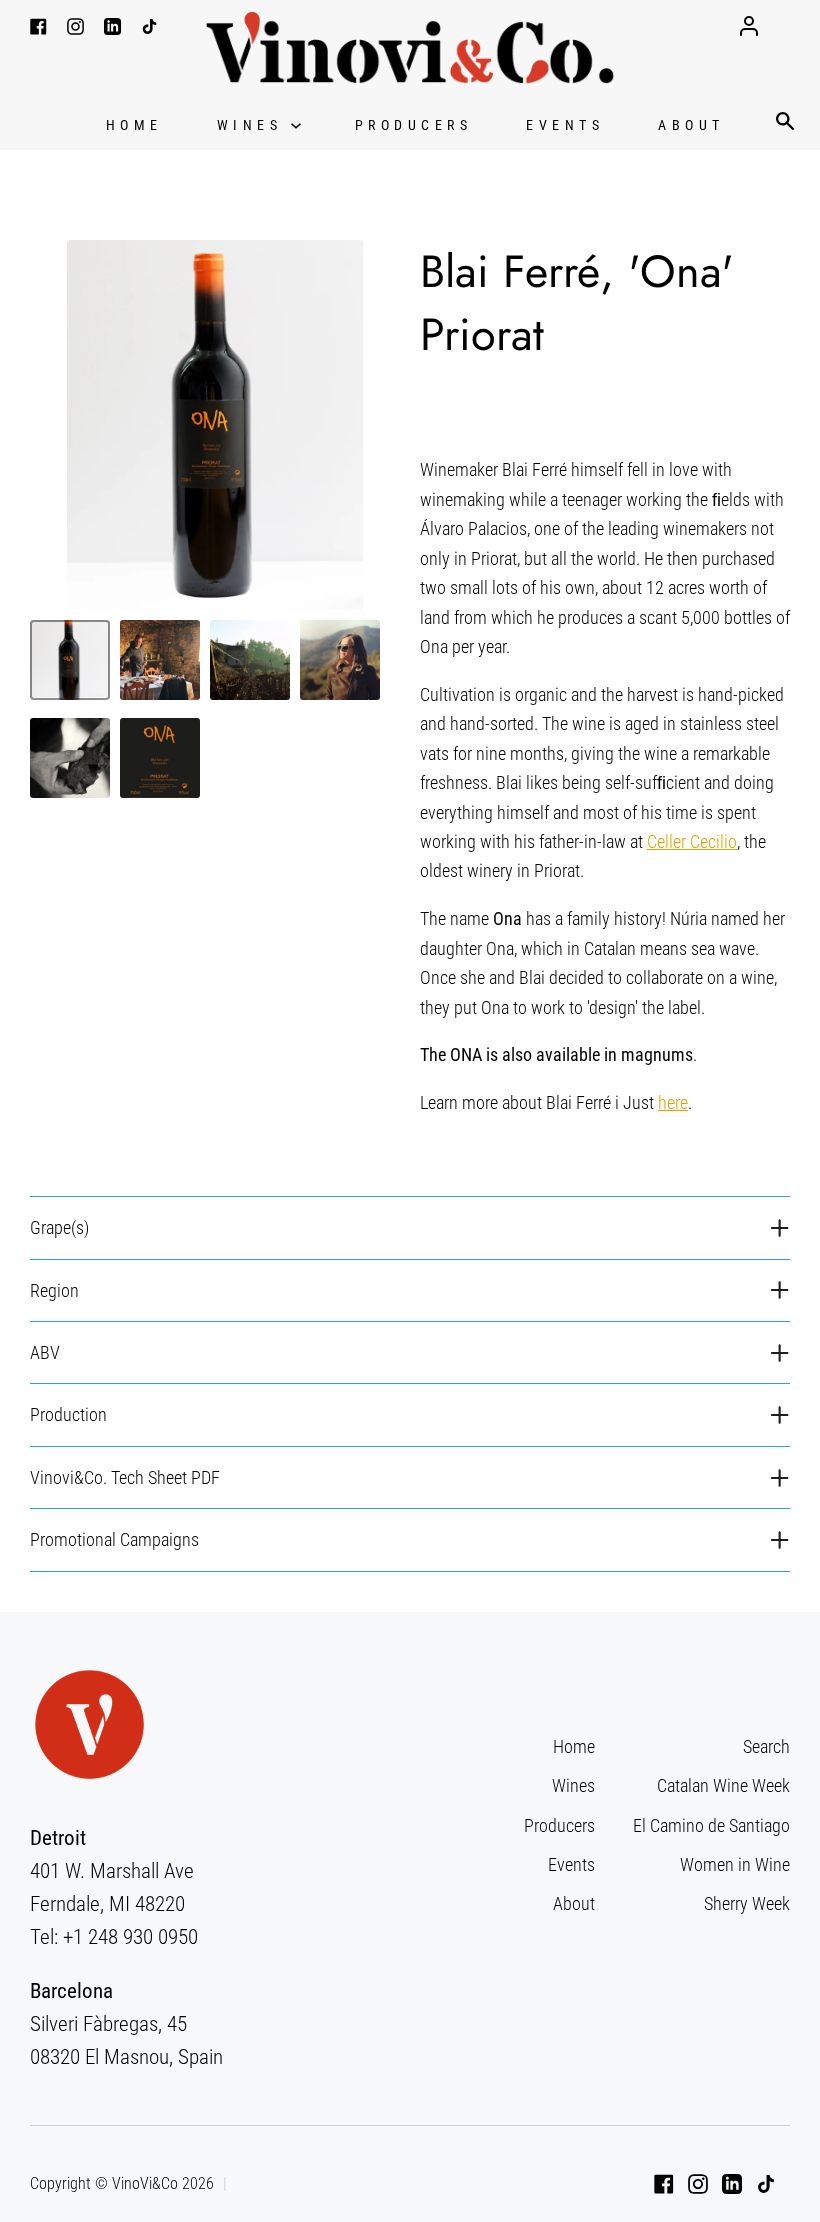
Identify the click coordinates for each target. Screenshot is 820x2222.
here (673, 1102)
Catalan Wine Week (723, 1785)
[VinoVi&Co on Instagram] (698, 2184)
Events (565, 125)
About (691, 125)
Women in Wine (735, 1864)
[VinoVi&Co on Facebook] (664, 2184)
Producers (414, 125)
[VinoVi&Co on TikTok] (766, 2184)
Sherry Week (747, 1903)
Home (134, 125)
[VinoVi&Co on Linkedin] (732, 2184)
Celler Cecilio (692, 841)
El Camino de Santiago (711, 1825)
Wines (254, 125)
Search (766, 1746)
